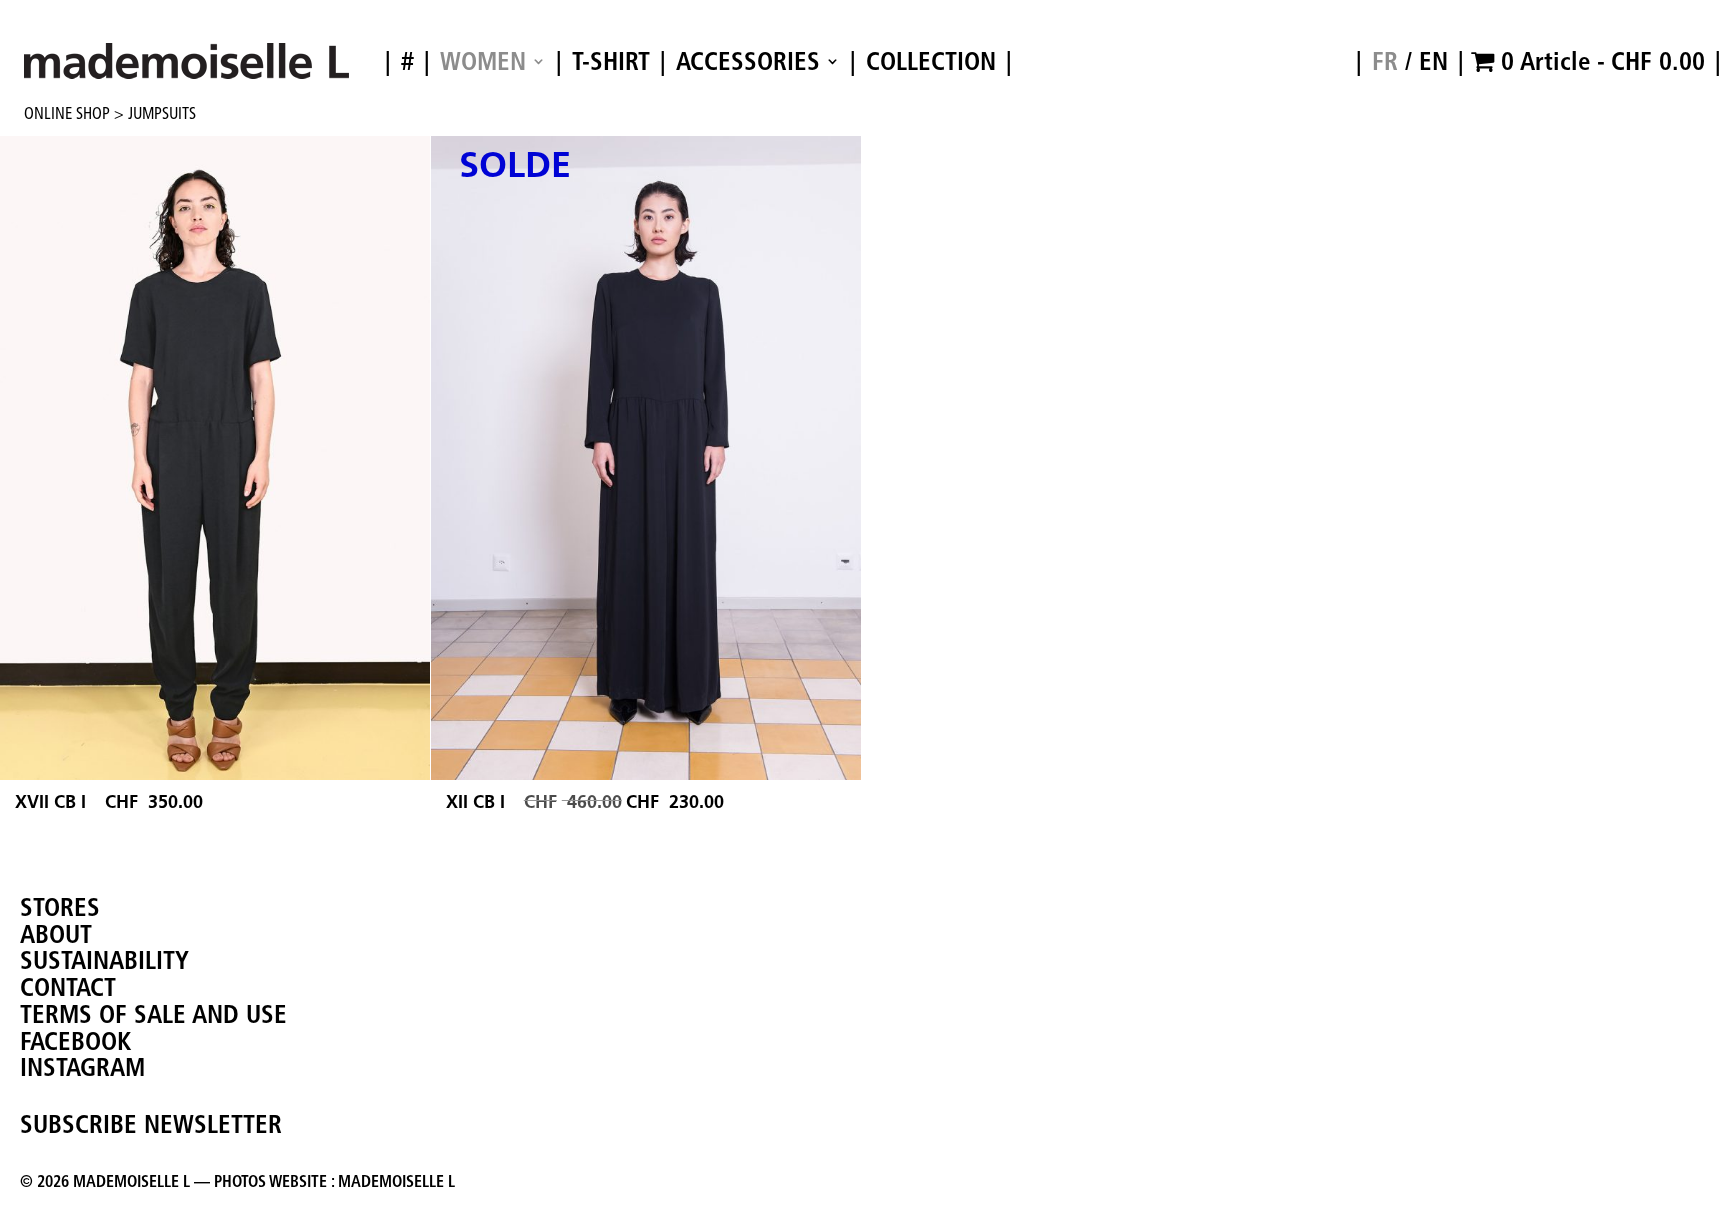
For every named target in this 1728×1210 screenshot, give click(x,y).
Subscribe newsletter (151, 1124)
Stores (60, 907)
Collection (931, 62)
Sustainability (104, 960)
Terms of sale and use (153, 1014)
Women (483, 62)
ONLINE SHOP (67, 113)
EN (1433, 61)
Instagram (82, 1067)
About (56, 934)
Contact (68, 987)
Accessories (748, 62)
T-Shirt (611, 62)
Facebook (75, 1041)
